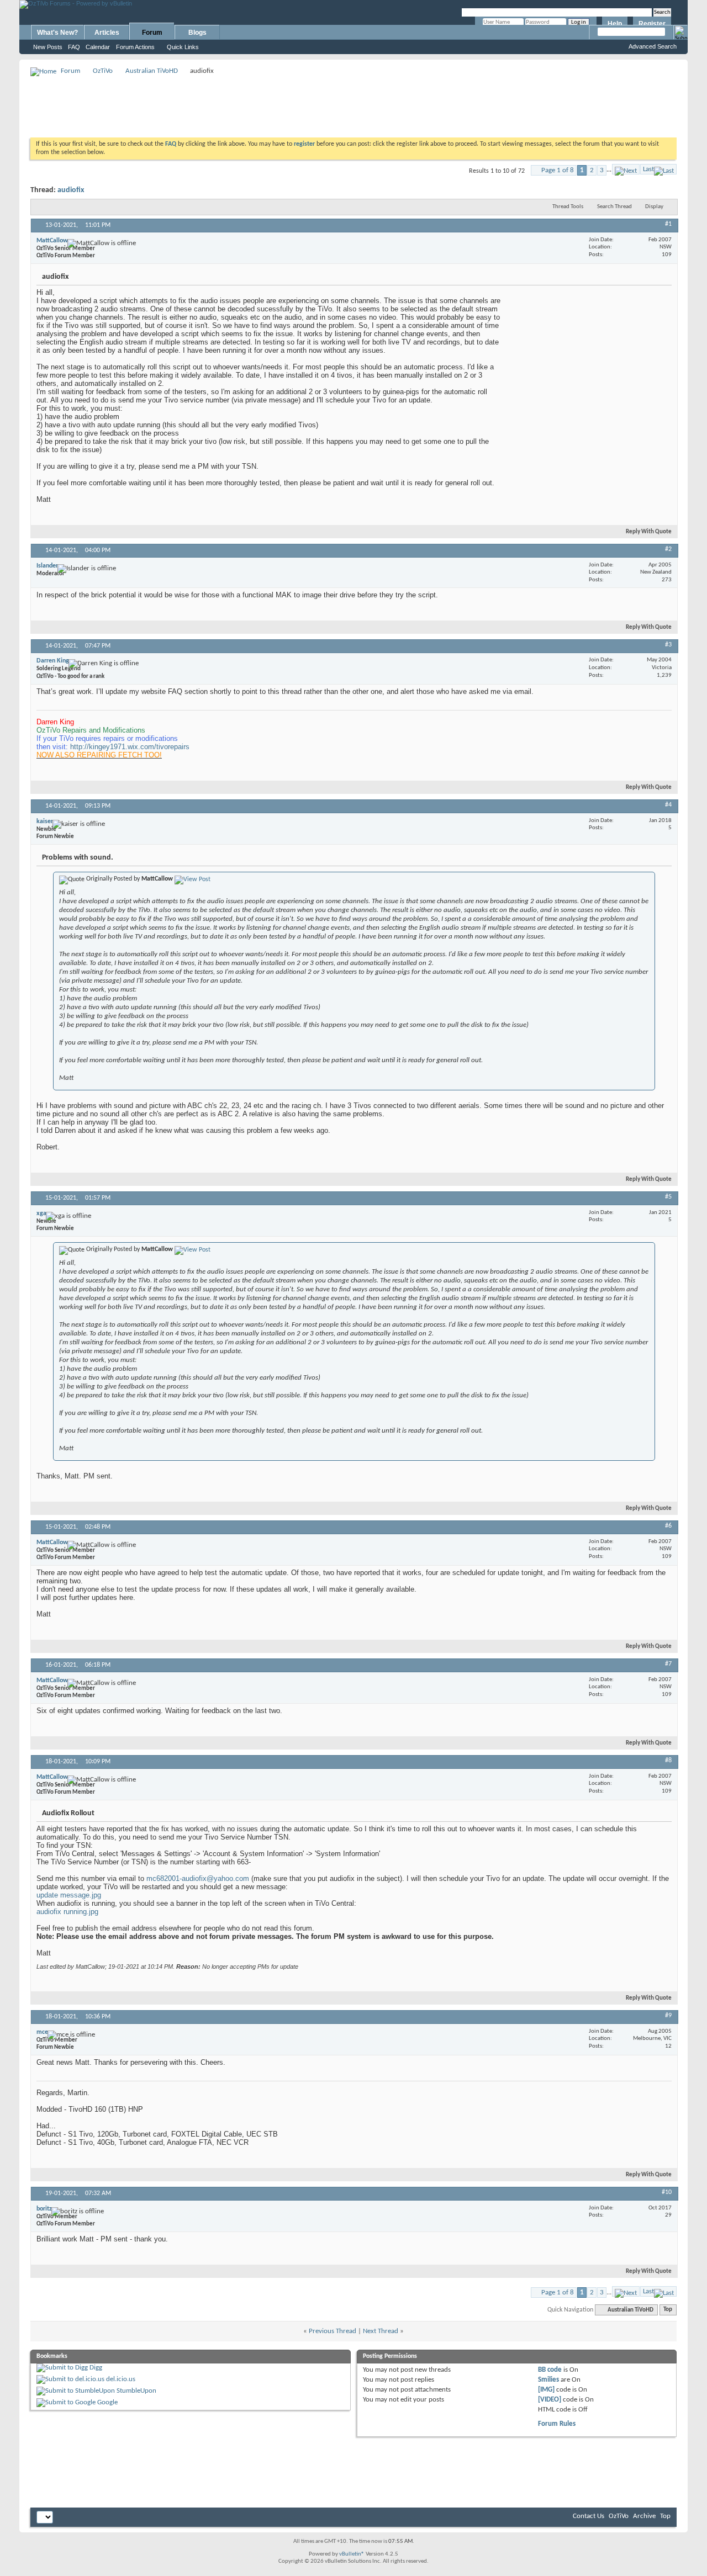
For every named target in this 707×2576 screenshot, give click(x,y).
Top (668, 2310)
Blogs (197, 33)
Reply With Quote (649, 532)
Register (652, 24)
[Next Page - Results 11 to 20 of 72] (626, 169)
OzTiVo (103, 71)
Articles (107, 33)
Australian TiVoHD (152, 71)
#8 (668, 1761)
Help (615, 24)
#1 (668, 224)
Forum (152, 33)
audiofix (71, 190)
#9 (668, 2016)
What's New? (57, 33)
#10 (667, 2192)
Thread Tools (568, 207)
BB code (550, 2370)
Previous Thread (333, 2331)
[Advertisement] (353, 103)
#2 (668, 549)
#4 (668, 805)
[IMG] (546, 2390)
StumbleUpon (136, 2391)
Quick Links (183, 47)
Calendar (98, 47)
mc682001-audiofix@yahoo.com (198, 1878)
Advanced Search (653, 46)
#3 (668, 645)
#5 (668, 1197)
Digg (96, 2368)
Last (648, 169)
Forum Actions (135, 47)
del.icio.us (121, 2379)
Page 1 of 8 (558, 170)
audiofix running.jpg (67, 1912)
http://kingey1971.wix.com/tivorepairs (130, 747)
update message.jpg (69, 1895)
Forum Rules (557, 2424)
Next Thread (381, 2331)
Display (654, 207)
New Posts (48, 47)
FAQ (74, 47)
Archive (644, 2516)
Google (107, 2402)
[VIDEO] (550, 2400)
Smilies (548, 2380)
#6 (668, 1526)
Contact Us (589, 2516)
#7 (668, 1664)
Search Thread (614, 207)
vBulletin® (352, 2554)
